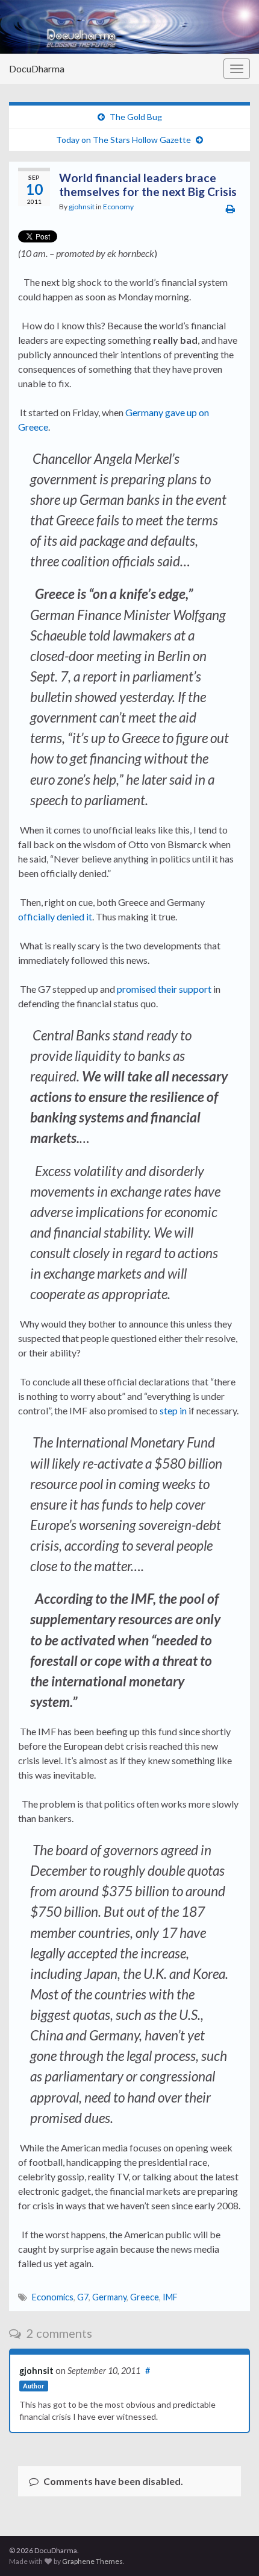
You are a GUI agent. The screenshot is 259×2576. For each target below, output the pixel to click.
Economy (118, 207)
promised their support (164, 989)
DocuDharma (37, 68)
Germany (109, 2297)
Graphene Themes (92, 2561)
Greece (145, 2297)
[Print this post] (230, 208)
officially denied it (55, 916)
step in (173, 1410)
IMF (170, 2297)
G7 (83, 2297)
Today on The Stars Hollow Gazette (123, 140)
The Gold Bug (136, 117)
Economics (53, 2297)
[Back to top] (232, 2549)
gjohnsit (82, 207)
